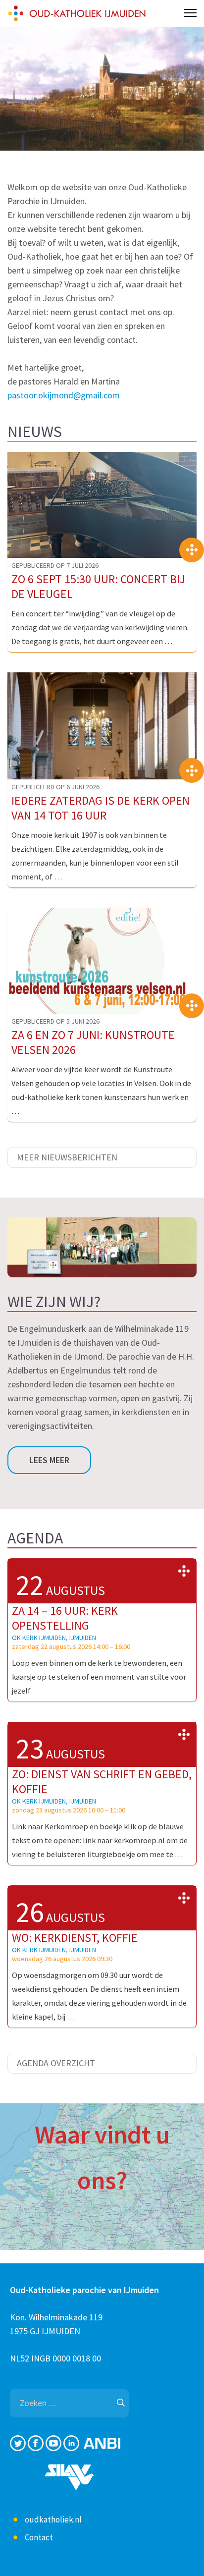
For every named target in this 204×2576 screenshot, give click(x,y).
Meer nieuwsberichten (67, 1157)
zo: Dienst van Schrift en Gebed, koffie (102, 1781)
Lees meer (49, 1460)
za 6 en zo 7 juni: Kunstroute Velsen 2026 (93, 1042)
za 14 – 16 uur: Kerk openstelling (65, 1618)
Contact (39, 2537)
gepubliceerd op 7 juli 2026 (55, 565)
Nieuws (35, 432)
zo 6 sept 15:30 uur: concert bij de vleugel (98, 586)
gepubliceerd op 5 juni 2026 (55, 1021)
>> (184, 1571)
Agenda (35, 1538)
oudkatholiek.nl (53, 2520)
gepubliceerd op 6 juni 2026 (55, 787)
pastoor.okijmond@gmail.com (64, 395)
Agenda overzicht (56, 2063)
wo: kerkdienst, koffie (75, 1938)
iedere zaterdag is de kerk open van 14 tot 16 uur (101, 808)
